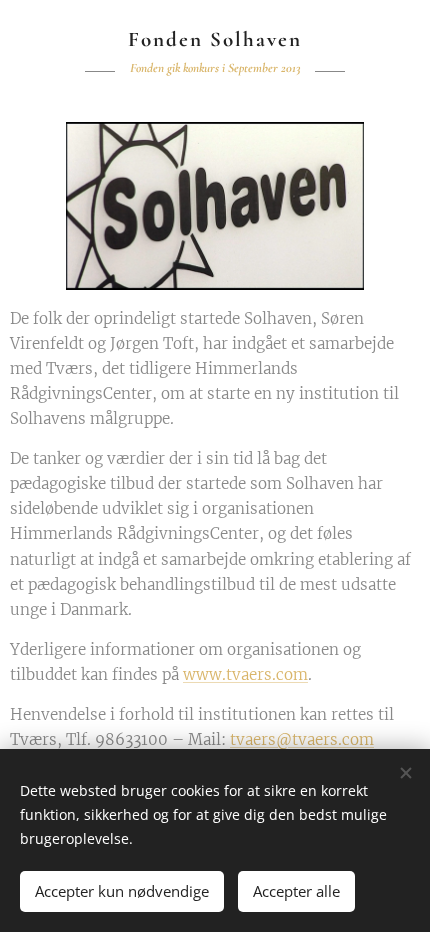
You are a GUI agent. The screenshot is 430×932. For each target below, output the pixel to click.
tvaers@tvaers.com (302, 739)
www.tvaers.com (245, 674)
